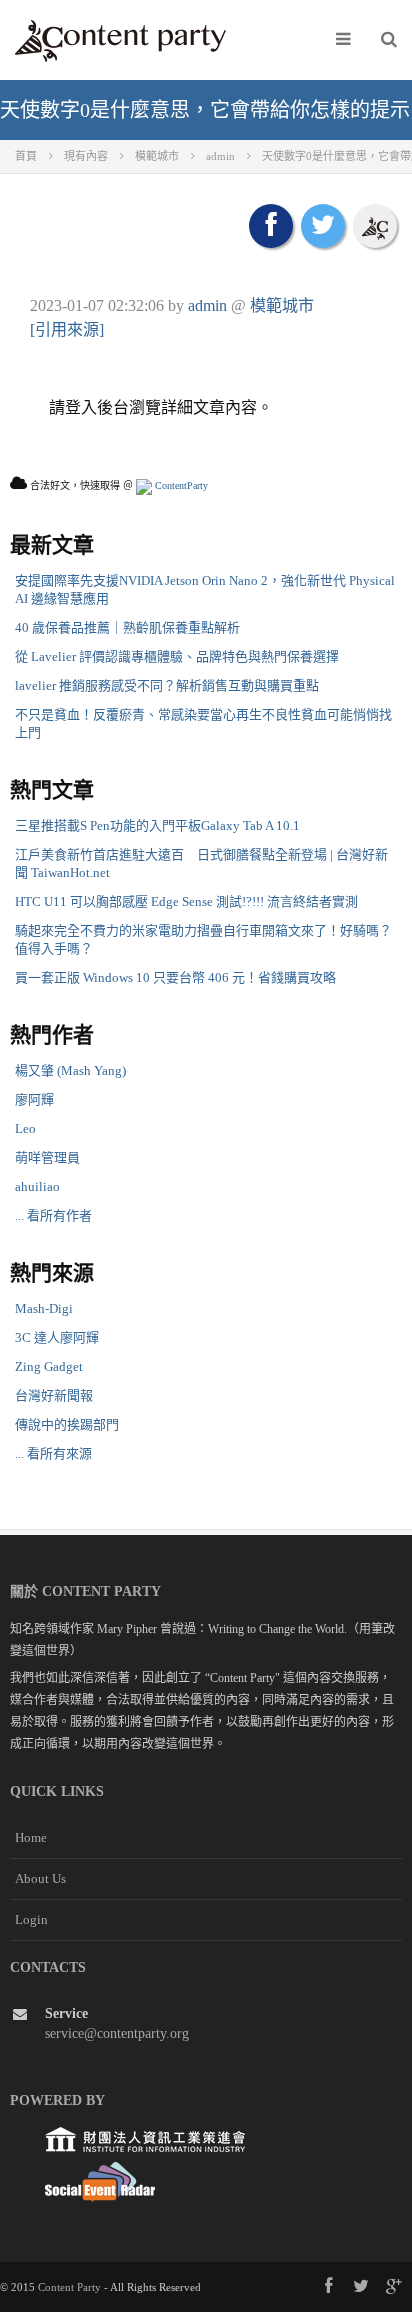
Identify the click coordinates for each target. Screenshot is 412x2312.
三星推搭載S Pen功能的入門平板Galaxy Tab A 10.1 (157, 825)
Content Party (69, 2287)
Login (31, 1919)
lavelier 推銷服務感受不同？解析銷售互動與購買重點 (167, 685)
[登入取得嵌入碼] (375, 226)
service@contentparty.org (117, 2033)
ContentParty (180, 485)
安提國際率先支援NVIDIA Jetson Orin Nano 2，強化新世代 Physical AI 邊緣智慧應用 (205, 589)
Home (31, 1837)
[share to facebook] (271, 226)
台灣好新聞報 (54, 1395)
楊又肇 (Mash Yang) (70, 1070)
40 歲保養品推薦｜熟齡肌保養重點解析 (127, 627)
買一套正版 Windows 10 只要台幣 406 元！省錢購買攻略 (175, 977)
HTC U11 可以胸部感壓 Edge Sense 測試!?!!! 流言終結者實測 (186, 901)
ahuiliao (37, 1186)
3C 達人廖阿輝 (57, 1337)
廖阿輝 (34, 1099)
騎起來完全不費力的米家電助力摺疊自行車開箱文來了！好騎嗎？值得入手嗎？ (203, 939)
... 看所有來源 (53, 1453)
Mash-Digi (44, 1308)
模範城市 (282, 305)
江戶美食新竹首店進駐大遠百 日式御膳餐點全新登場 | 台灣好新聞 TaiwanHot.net (201, 863)
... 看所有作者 (53, 1215)
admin (207, 305)
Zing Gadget (49, 1366)
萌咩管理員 (47, 1157)
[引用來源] (67, 329)
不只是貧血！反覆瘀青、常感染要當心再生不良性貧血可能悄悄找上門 (203, 723)
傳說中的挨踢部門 (67, 1424)
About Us (40, 1878)
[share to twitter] (323, 226)
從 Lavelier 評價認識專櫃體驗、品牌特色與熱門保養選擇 (177, 656)
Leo (25, 1128)
